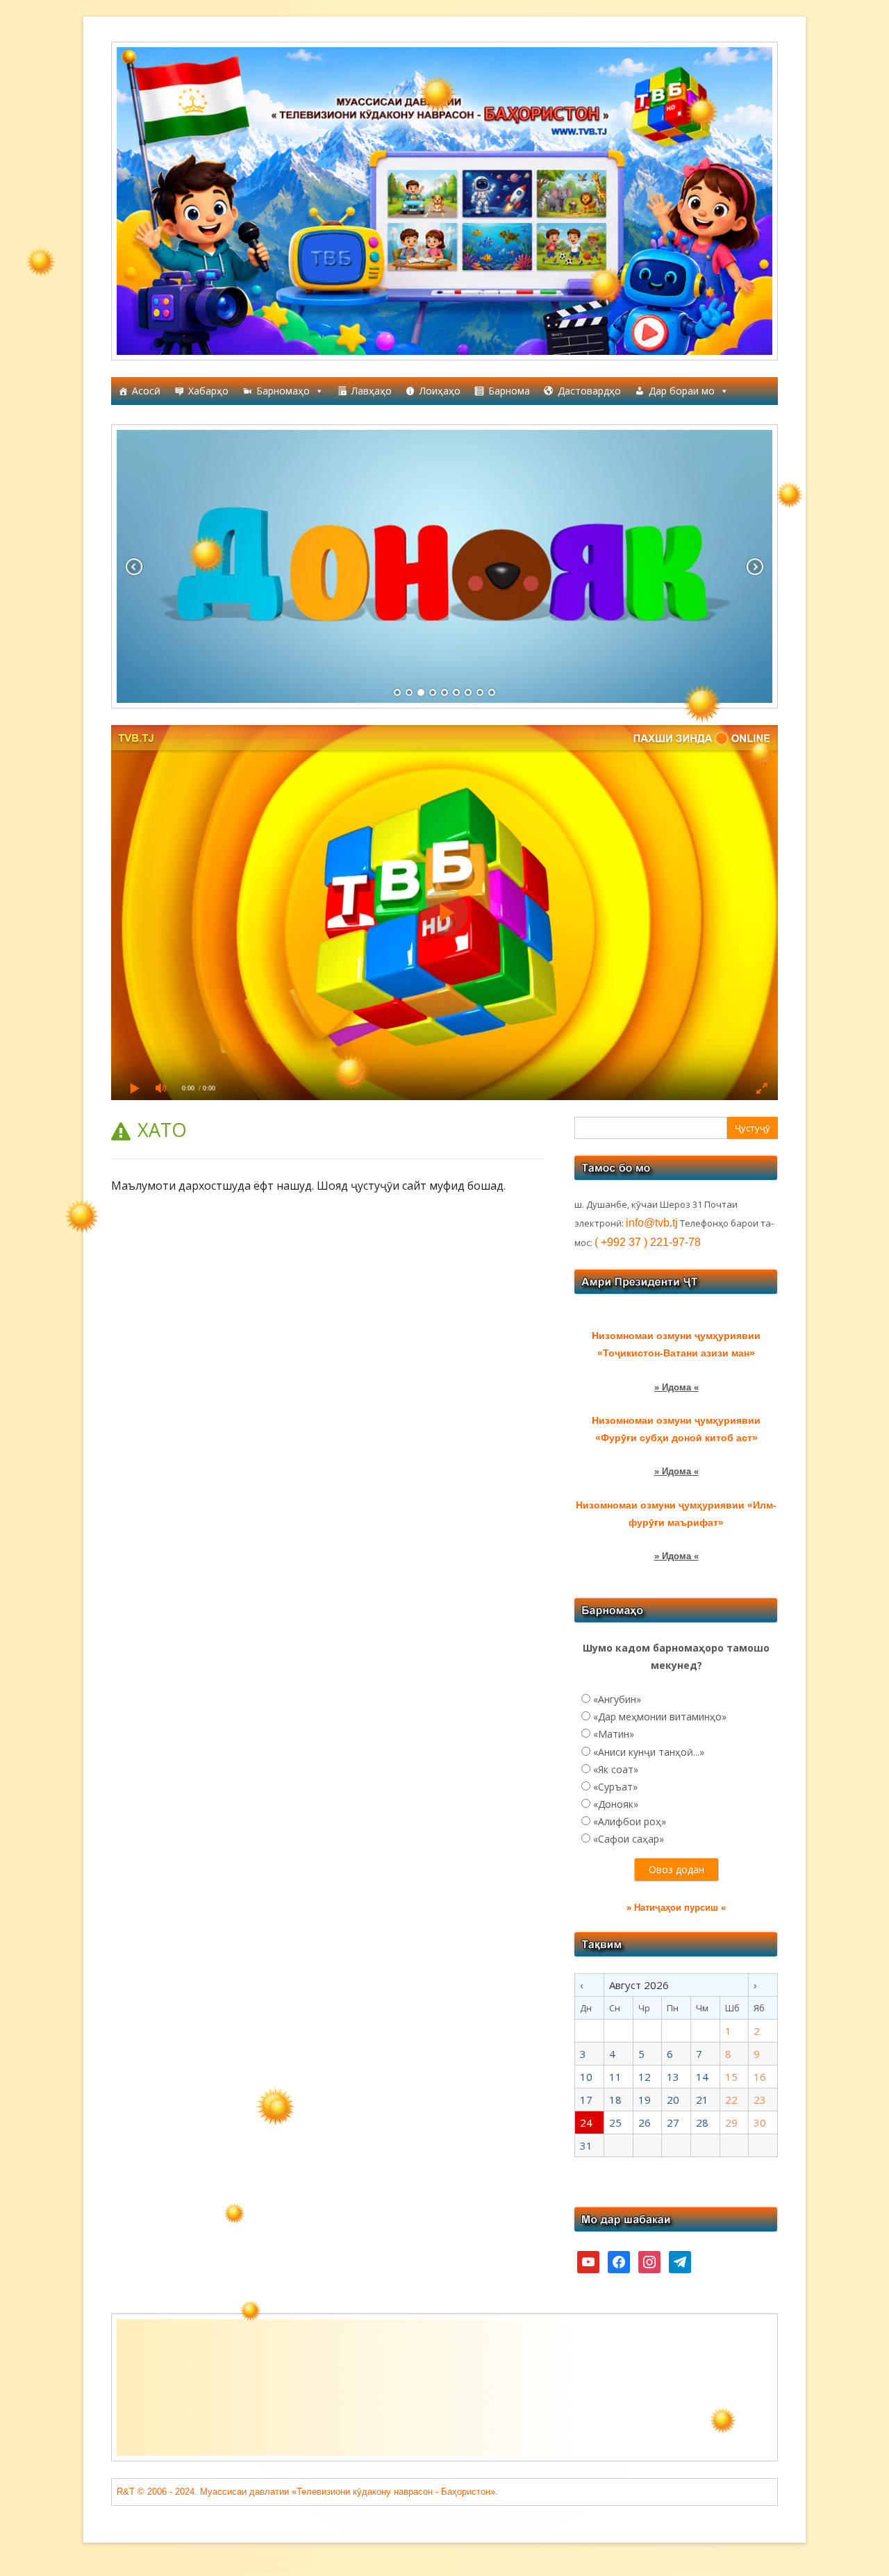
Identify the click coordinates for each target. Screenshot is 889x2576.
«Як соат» (616, 1769)
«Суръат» (615, 1787)
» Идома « (676, 1387)
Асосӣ (146, 391)
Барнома (509, 391)
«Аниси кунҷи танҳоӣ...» (649, 1752)
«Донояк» (616, 1804)
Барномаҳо (283, 391)
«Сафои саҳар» (629, 1839)
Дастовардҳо (589, 391)
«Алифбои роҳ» (630, 1821)
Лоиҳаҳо (440, 391)
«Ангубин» (617, 1699)
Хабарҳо (208, 391)
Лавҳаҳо (372, 391)
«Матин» (614, 1734)
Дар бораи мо (682, 391)
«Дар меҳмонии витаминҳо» (660, 1717)
